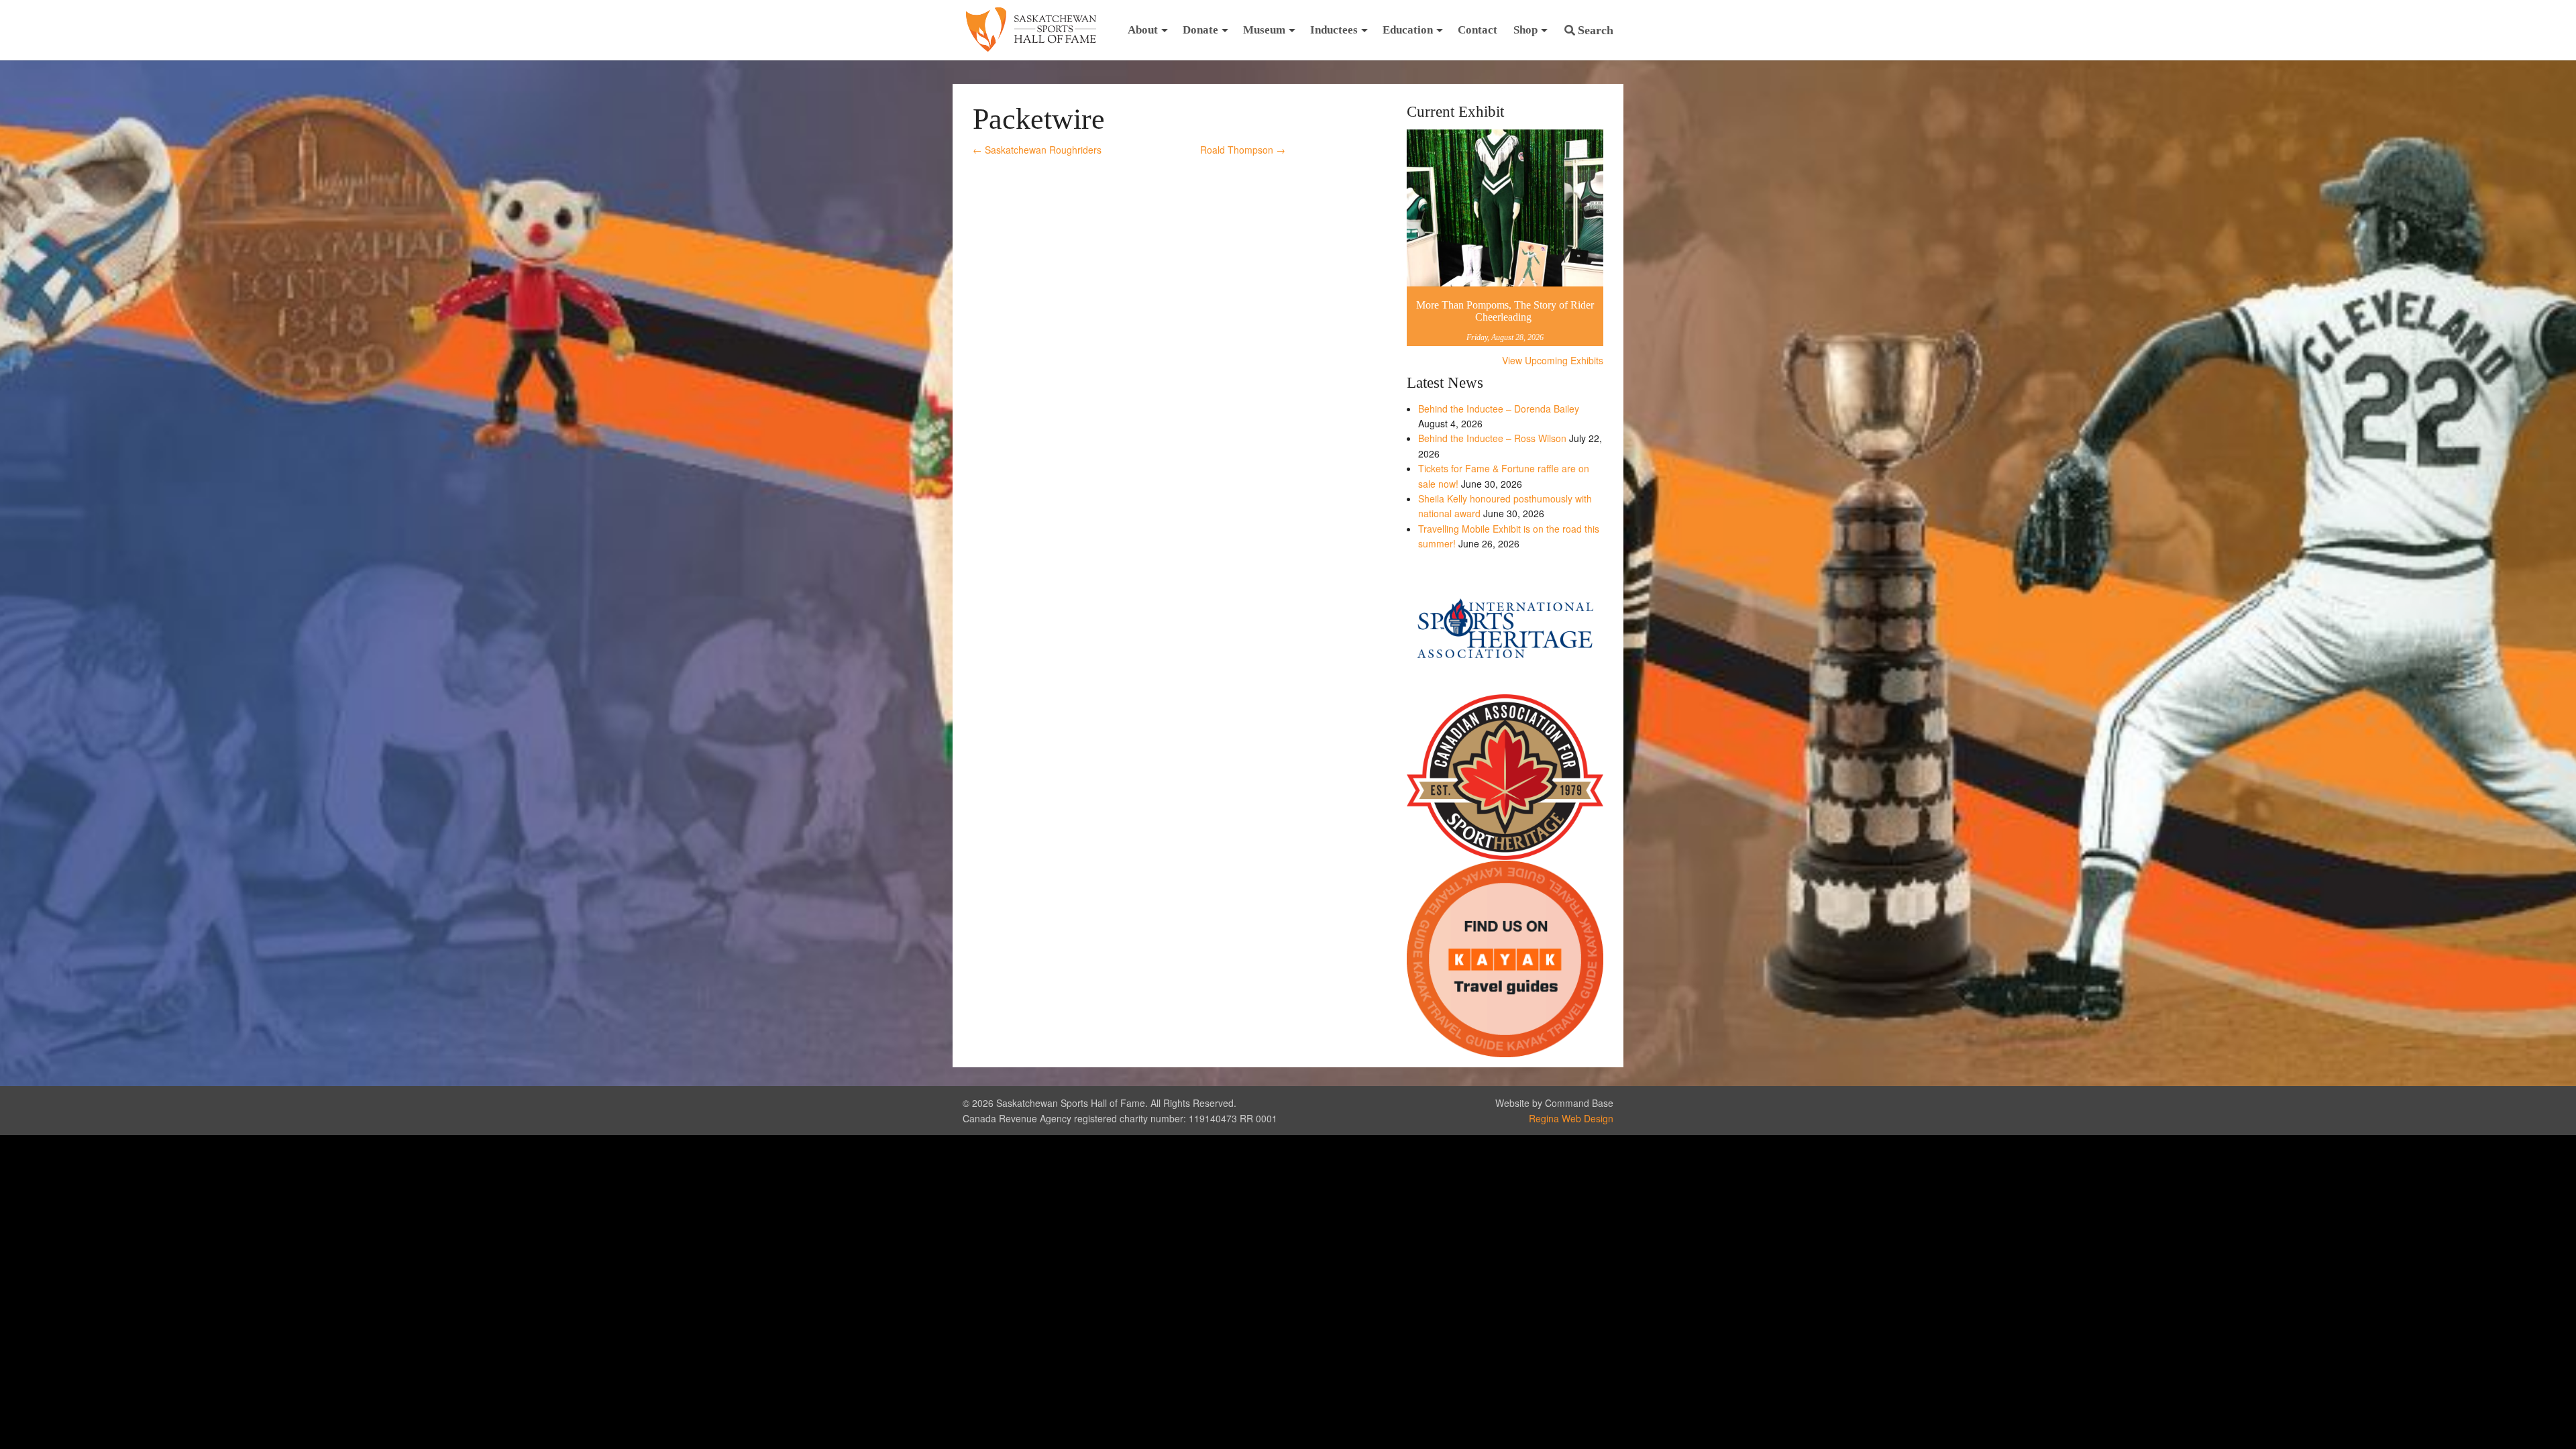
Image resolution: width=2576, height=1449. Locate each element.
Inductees (1334, 30)
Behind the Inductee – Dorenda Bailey (1499, 409)
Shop (1525, 30)
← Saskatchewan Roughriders (1037, 150)
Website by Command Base (1554, 1103)
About (1143, 30)
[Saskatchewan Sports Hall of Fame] (1031, 30)
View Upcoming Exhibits (1553, 360)
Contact (1478, 30)
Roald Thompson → (1243, 150)
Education (1408, 30)
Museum (1264, 30)
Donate (1200, 30)
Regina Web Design (1571, 1118)
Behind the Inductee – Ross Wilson (1492, 438)
